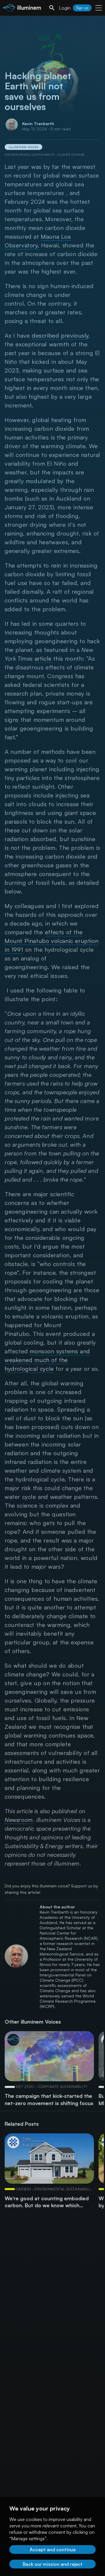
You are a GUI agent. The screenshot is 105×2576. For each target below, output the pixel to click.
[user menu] (99, 8)
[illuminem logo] (22, 9)
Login (65, 8)
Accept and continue (53, 2550)
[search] (52, 8)
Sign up (82, 8)
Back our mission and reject (53, 2564)
